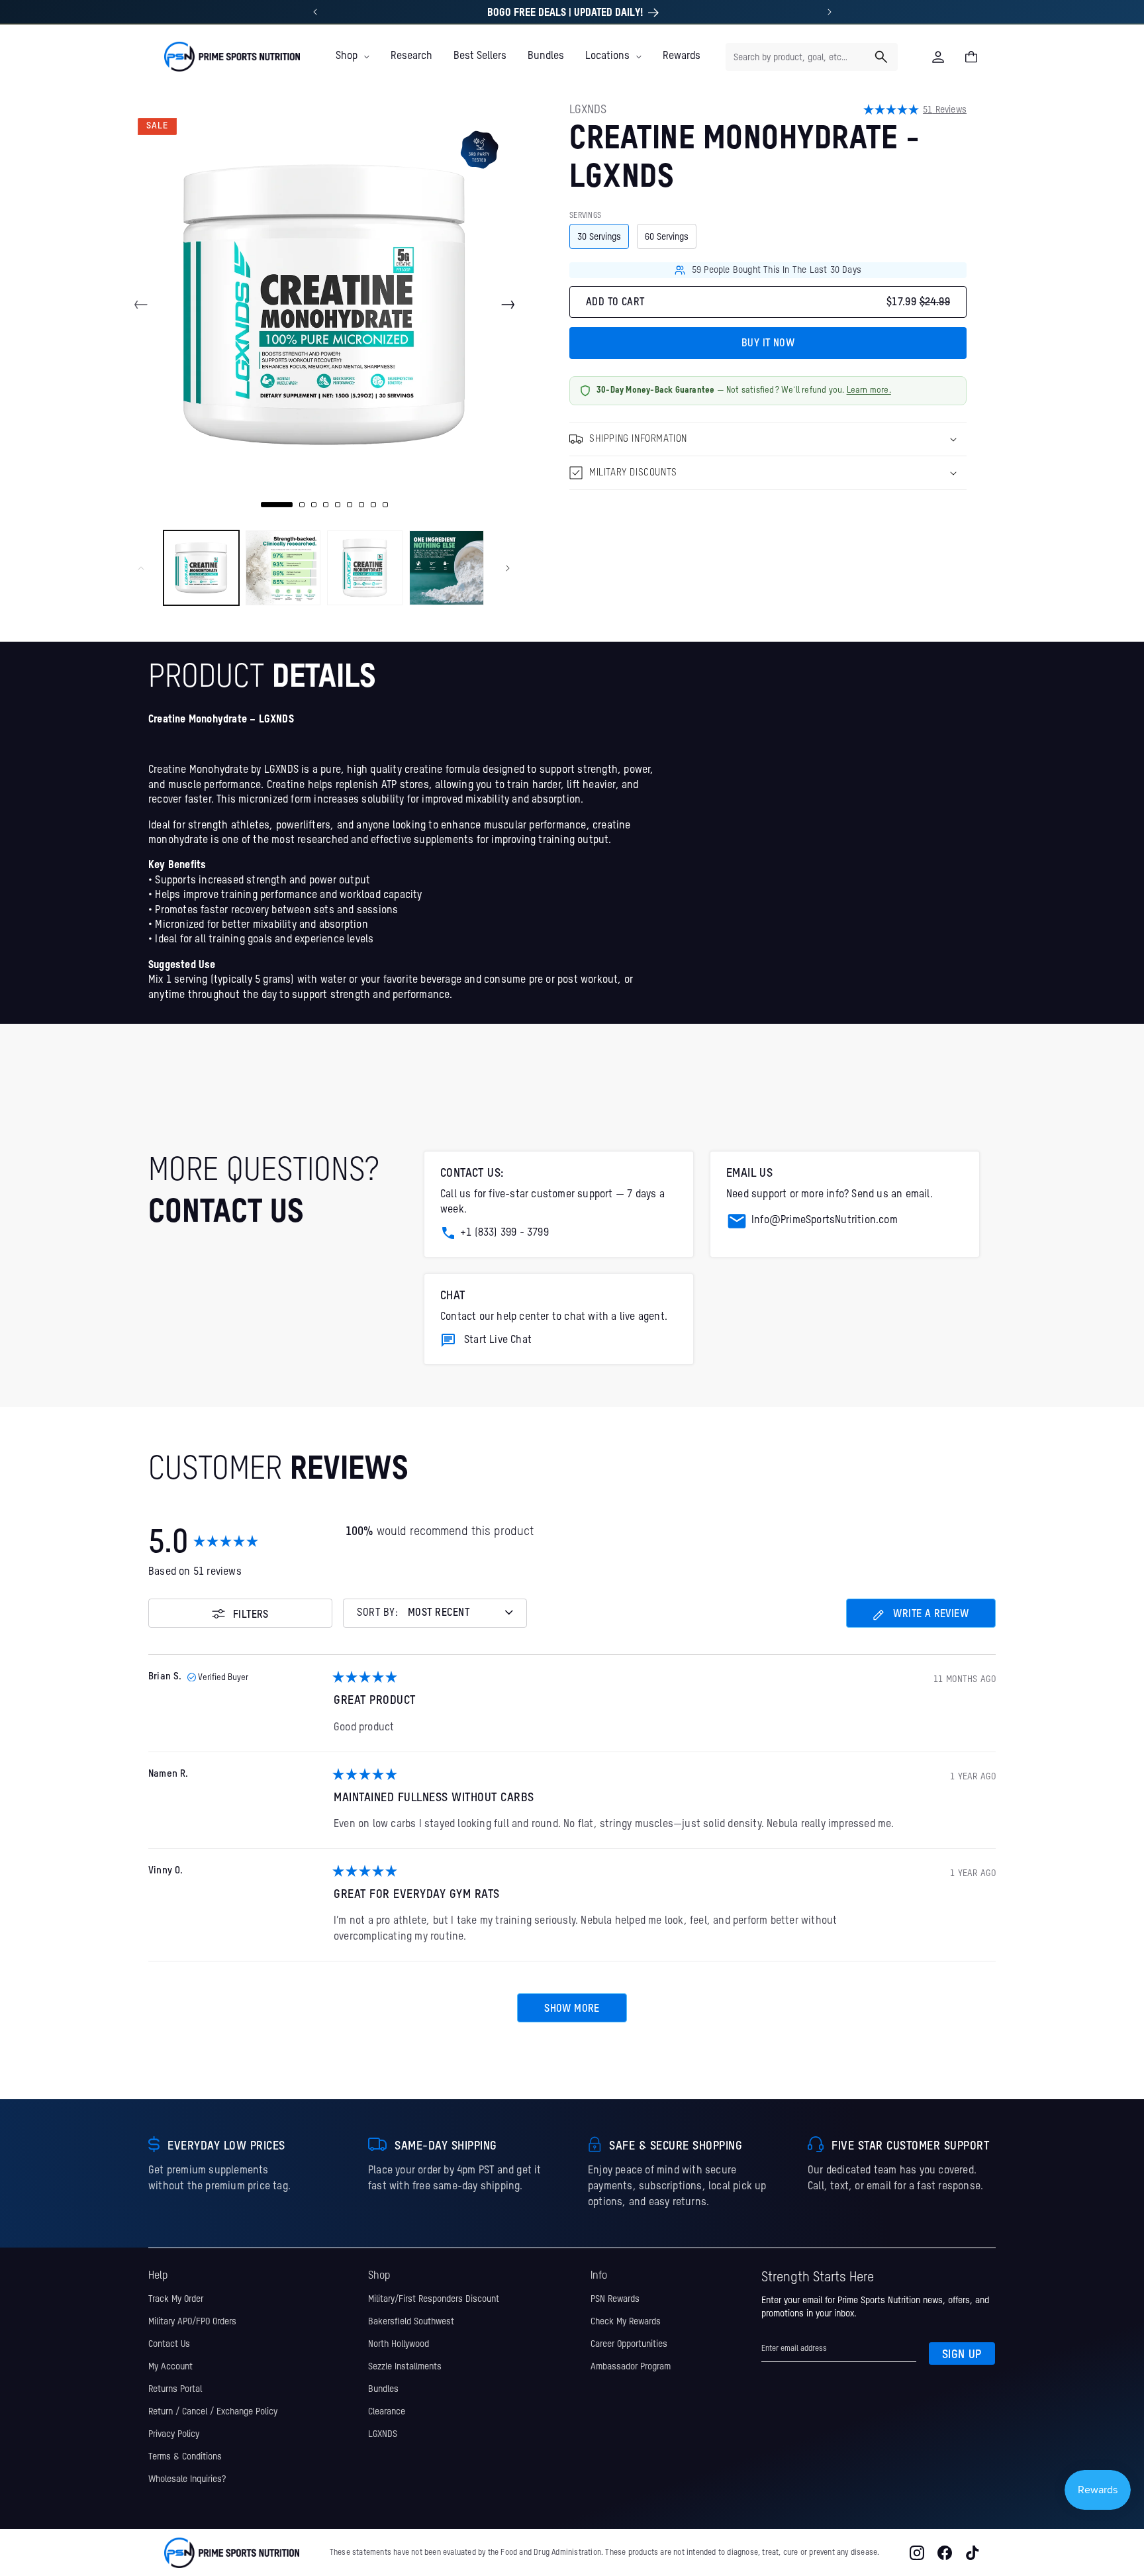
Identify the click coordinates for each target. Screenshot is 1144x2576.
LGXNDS (383, 2434)
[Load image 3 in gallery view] (365, 568)
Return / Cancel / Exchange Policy (213, 2411)
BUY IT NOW (768, 344)
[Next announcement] (830, 12)
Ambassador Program (631, 2366)
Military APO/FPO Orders (192, 2321)
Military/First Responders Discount (434, 2299)
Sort (378, 1613)
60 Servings (667, 237)
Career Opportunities (629, 2344)
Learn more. (869, 390)
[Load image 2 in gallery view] (283, 568)
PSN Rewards (615, 2299)
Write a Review (921, 1618)
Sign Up (962, 2354)
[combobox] (812, 57)
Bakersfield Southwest (411, 2321)
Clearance (387, 2411)
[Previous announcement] (315, 12)
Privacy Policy (174, 2434)
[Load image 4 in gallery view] (447, 568)
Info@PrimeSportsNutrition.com (825, 1220)
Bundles (383, 2389)
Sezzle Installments (405, 2366)
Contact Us (169, 2344)
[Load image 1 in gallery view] (201, 568)
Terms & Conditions (185, 2456)
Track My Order (176, 2299)
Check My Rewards (626, 2321)
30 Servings (599, 237)
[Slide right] (508, 305)
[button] (353, 56)
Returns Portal (175, 2389)
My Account (170, 2366)
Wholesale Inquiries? (187, 2479)
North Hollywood (399, 2344)
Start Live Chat (498, 1340)
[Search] (881, 57)
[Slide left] (141, 305)
